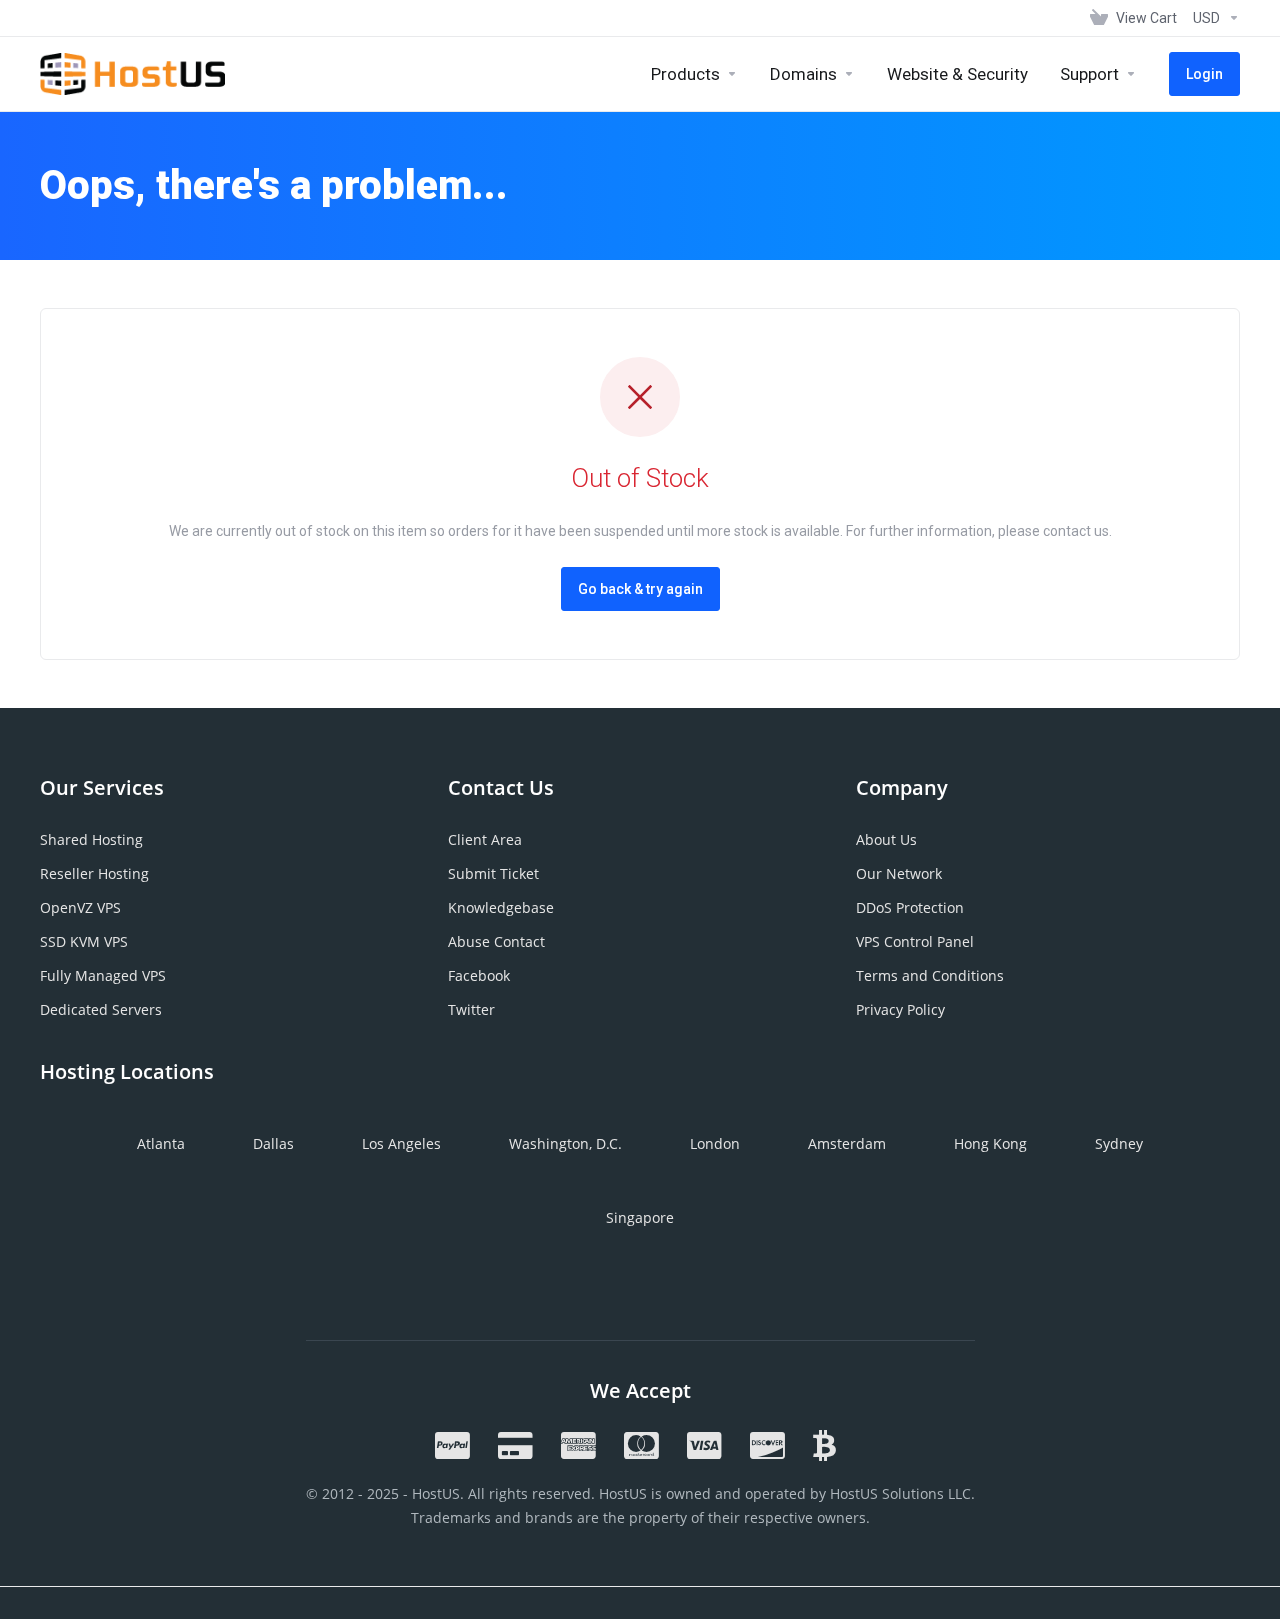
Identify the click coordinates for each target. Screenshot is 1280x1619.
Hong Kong (990, 1143)
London (715, 1143)
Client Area (485, 839)
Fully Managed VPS (103, 975)
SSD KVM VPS (84, 941)
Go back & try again (640, 589)
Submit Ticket (493, 873)
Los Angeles (401, 1143)
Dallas (273, 1143)
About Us (886, 839)
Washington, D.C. (565, 1143)
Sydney (1119, 1143)
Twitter (471, 1009)
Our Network (899, 873)
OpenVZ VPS (80, 907)
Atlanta (161, 1143)
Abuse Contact (496, 941)
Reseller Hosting (94, 873)
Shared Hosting (91, 839)
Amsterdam (847, 1143)
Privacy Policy (900, 1009)
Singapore (640, 1217)
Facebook (479, 975)
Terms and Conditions (930, 975)
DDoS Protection (910, 907)
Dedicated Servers (101, 1009)
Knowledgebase (501, 907)
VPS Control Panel (915, 941)
